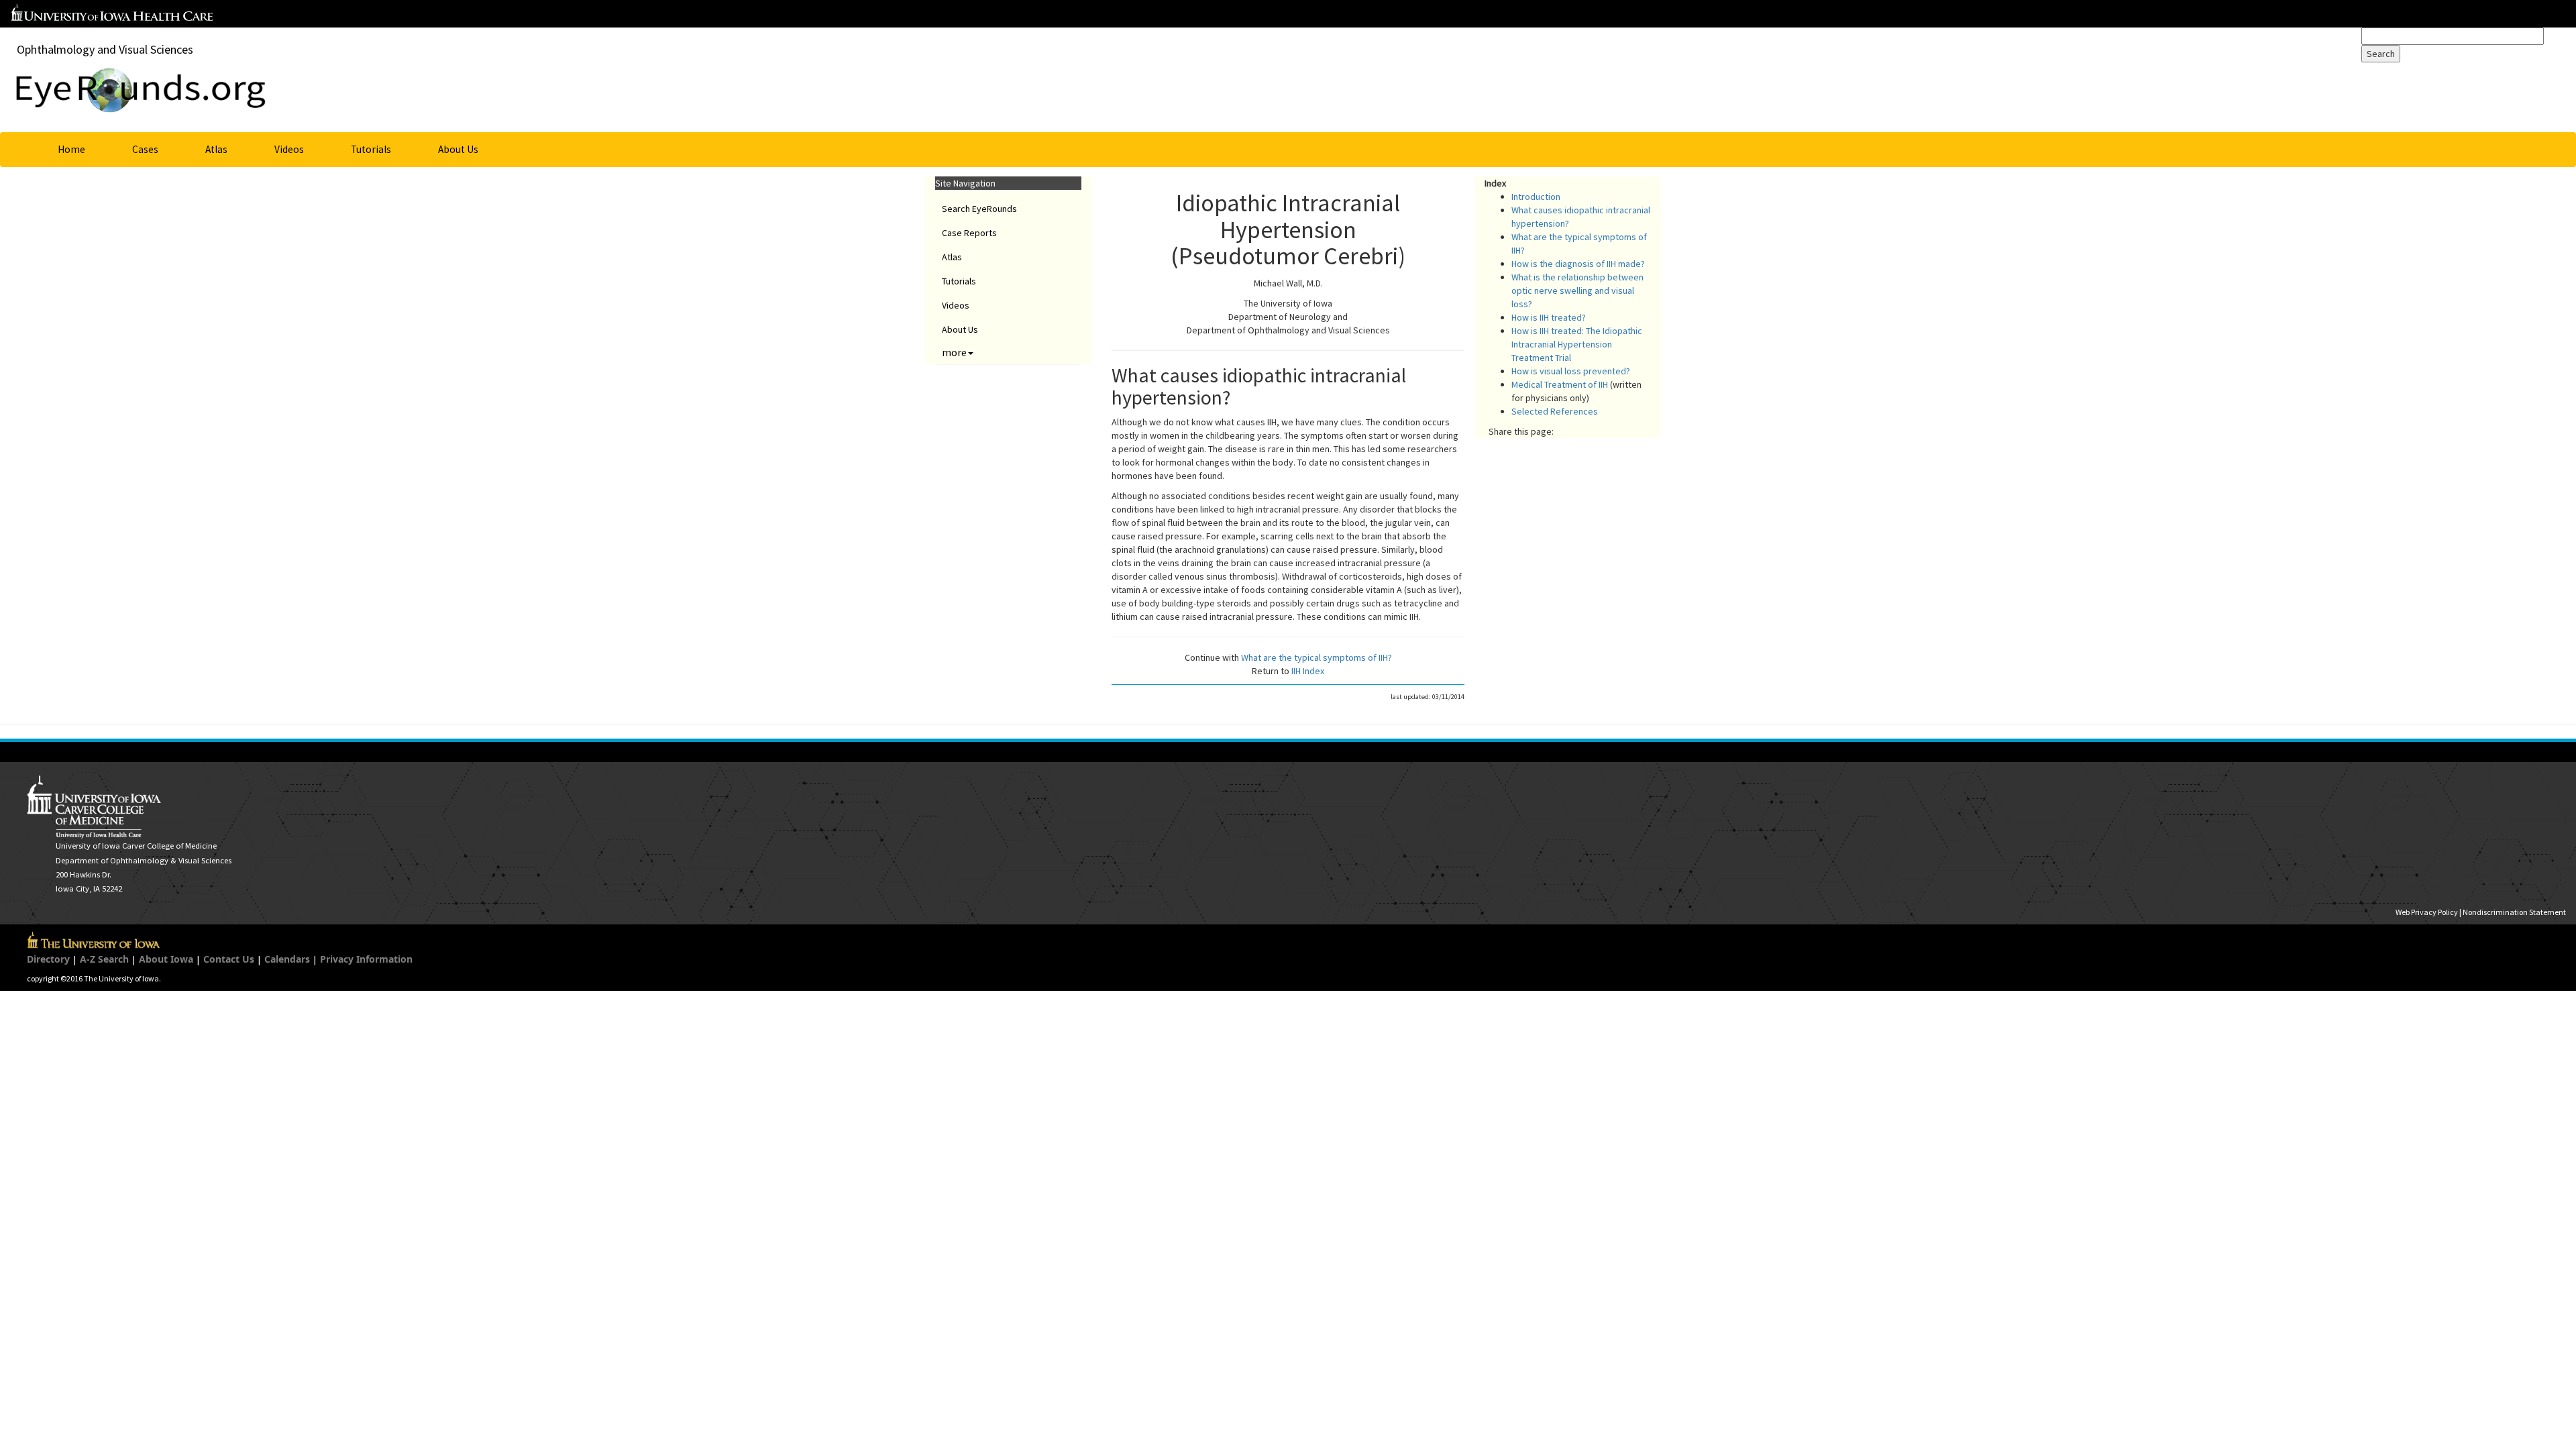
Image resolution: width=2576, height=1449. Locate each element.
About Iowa (166, 959)
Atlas (216, 149)
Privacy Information (366, 959)
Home (71, 149)
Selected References (1555, 411)
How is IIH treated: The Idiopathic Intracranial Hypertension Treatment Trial (1577, 344)
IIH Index (1308, 671)
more (954, 352)
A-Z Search (104, 959)
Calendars (287, 959)
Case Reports (969, 233)
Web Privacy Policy (2427, 912)
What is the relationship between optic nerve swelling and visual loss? (1577, 290)
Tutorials (371, 149)
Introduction (1536, 197)
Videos (289, 149)
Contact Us (229, 959)
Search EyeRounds (979, 209)
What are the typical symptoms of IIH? (1317, 657)
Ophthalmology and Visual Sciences (105, 49)
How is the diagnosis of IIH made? (1578, 264)
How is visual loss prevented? (1571, 371)
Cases (145, 149)
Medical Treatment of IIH (1560, 384)
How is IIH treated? (1549, 317)
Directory (48, 959)
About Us (458, 149)
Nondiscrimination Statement (2514, 912)
